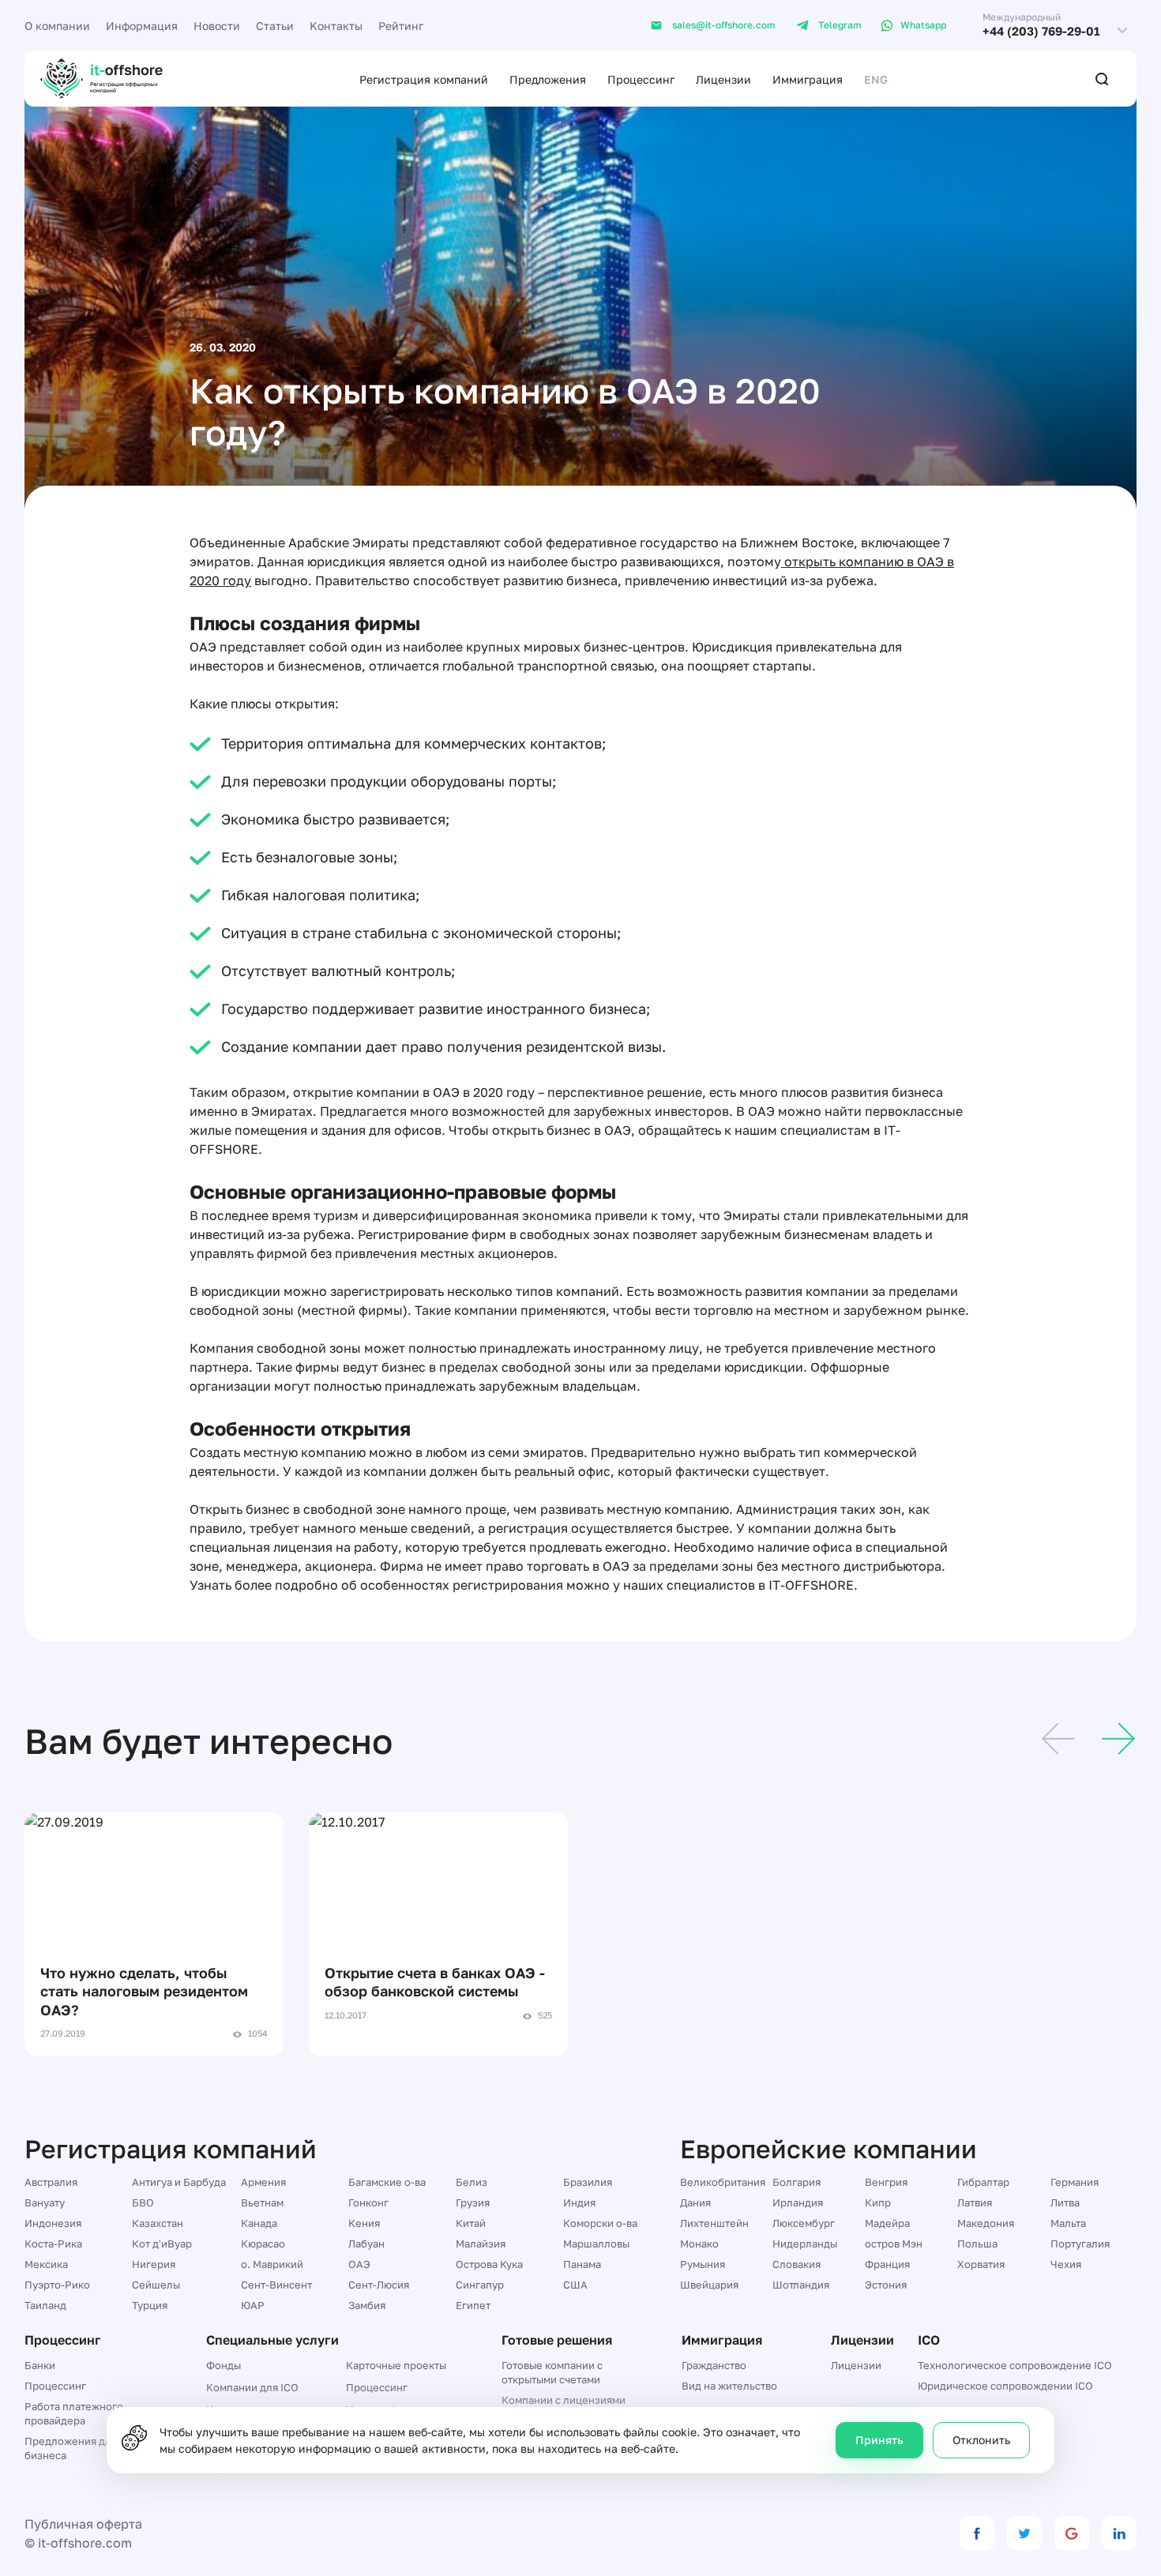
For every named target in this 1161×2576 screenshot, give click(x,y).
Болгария (797, 2182)
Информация (142, 26)
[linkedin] (1119, 2533)
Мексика (46, 2264)
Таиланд (45, 2305)
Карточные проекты (396, 2365)
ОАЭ (359, 2264)
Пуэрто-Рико (57, 2285)
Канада (259, 2223)
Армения (263, 2182)
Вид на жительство (729, 2386)
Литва (1065, 2202)
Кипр (878, 2202)
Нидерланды (805, 2244)
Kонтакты (336, 26)
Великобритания (723, 2182)
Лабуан (366, 2244)
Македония (986, 2223)
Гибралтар (983, 2182)
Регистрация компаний (424, 79)
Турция (150, 2305)
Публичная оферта (83, 2524)
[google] (1072, 2533)
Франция (887, 2264)
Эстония (886, 2285)
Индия (579, 2202)
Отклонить (981, 2440)
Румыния (703, 2264)
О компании (57, 26)
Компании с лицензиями (564, 2400)
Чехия (1066, 2264)
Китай (471, 2223)
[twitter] (1024, 2533)
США (575, 2285)
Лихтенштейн (714, 2223)
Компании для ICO (252, 2387)
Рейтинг (401, 26)
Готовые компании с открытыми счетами (552, 2372)
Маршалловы (596, 2244)
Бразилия (588, 2182)
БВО (143, 2202)
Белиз (472, 2182)
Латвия (975, 2202)
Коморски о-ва (600, 2223)
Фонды (224, 2365)
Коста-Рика (53, 2244)
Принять (879, 2440)
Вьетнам (262, 2202)
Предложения (548, 79)
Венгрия (886, 2182)
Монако (699, 2244)
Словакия (797, 2264)
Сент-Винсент (276, 2285)
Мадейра (887, 2223)
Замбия (367, 2305)
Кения (364, 2223)
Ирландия (798, 2202)
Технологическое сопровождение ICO (1015, 2365)
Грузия (473, 2202)
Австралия (51, 2182)
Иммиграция (808, 79)
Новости (217, 26)
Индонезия (53, 2223)
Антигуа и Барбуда (179, 2182)
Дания (695, 2202)
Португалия (1080, 2244)
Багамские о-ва (387, 2182)
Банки (40, 2365)
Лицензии (723, 79)
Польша (977, 2244)
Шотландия (801, 2285)
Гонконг (368, 2202)
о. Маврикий (272, 2264)
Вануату (45, 2202)
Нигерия (154, 2264)
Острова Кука (489, 2264)
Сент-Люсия (379, 2285)
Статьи (275, 26)
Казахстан (158, 2223)
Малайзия (481, 2244)
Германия (1075, 2182)
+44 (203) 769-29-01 (1041, 31)
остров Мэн (894, 2244)
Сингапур (480, 2285)
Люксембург (804, 2223)
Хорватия (981, 2264)
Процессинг (641, 79)
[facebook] (977, 2533)
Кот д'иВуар (162, 2244)
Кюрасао (263, 2244)
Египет (473, 2305)
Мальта (1068, 2223)
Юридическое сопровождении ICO (1005, 2386)
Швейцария (709, 2285)
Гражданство (714, 2365)
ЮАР (253, 2305)
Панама (582, 2264)
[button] (1058, 1741)
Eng (876, 79)
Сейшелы (156, 2285)
